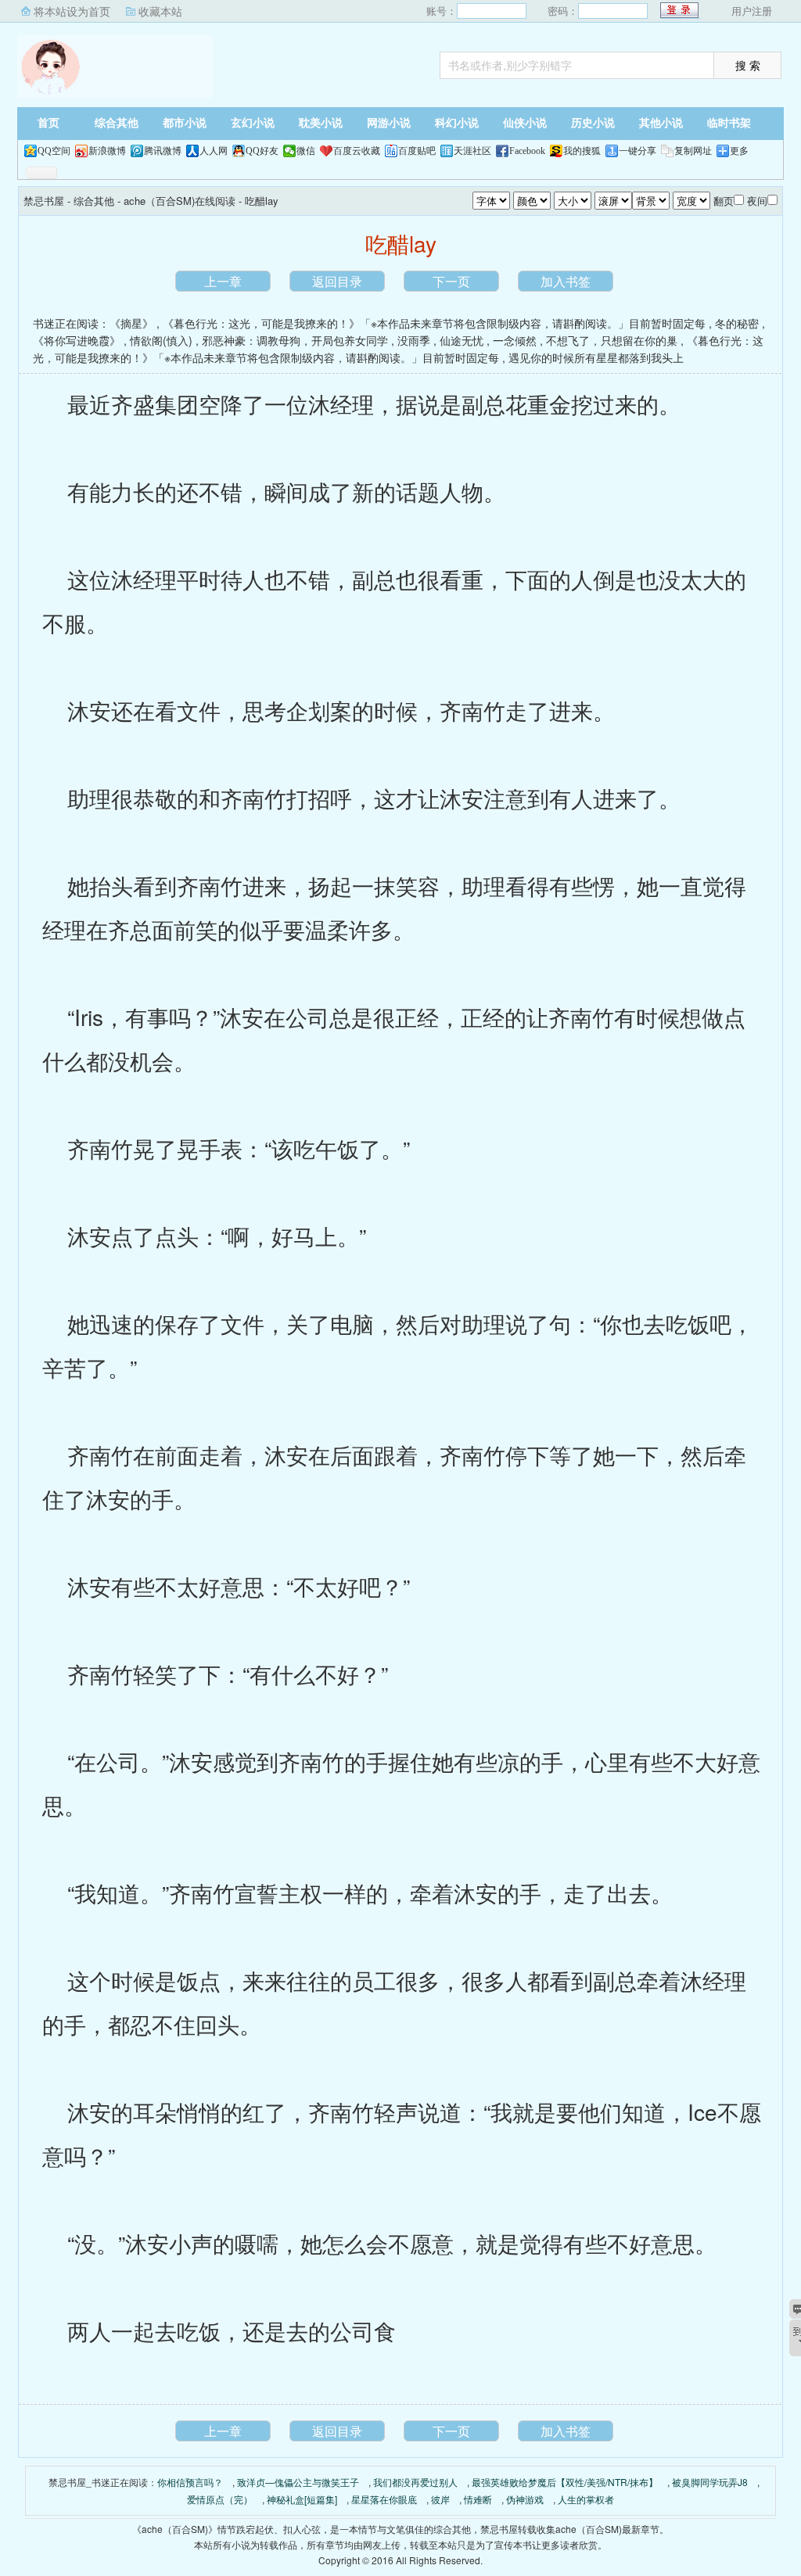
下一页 (451, 281)
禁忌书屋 (115, 66)
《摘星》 (131, 323)
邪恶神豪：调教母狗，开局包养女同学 (295, 340)
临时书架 (729, 123)
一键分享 (638, 151)
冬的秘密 (737, 323)
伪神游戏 (525, 2499)
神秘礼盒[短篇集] (302, 2499)
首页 (48, 123)
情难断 (478, 2499)
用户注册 (752, 11)
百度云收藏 (357, 151)
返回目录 (337, 281)
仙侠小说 (525, 123)
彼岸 (440, 2499)
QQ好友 (262, 151)
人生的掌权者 (586, 2499)
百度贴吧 (417, 151)
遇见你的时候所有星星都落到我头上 (596, 357)
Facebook (527, 151)
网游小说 (389, 123)
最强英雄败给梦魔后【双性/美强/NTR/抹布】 (565, 2482)
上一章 (223, 281)
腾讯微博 (163, 151)
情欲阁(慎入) (161, 340)
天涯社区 (472, 151)
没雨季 (414, 340)
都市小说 (185, 123)
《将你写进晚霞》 (77, 340)
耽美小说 (321, 123)
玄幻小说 (253, 123)
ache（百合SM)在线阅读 (180, 201)
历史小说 (593, 123)
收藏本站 (160, 11)
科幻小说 (457, 123)
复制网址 (693, 151)
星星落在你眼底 (384, 2499)
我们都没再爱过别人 (415, 2482)
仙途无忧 (462, 340)
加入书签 (566, 281)
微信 (306, 151)
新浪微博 (107, 151)
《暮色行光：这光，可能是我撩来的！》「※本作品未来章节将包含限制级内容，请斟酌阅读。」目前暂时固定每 (434, 323)
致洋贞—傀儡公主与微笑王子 (298, 2482)
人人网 (214, 151)
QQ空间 (54, 151)
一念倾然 (515, 340)
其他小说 (661, 123)
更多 (739, 151)
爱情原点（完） (220, 2499)
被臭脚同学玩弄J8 (710, 2482)
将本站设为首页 (72, 11)
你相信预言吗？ (190, 2482)
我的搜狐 (582, 151)
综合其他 (117, 123)
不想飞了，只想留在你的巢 (612, 340)
